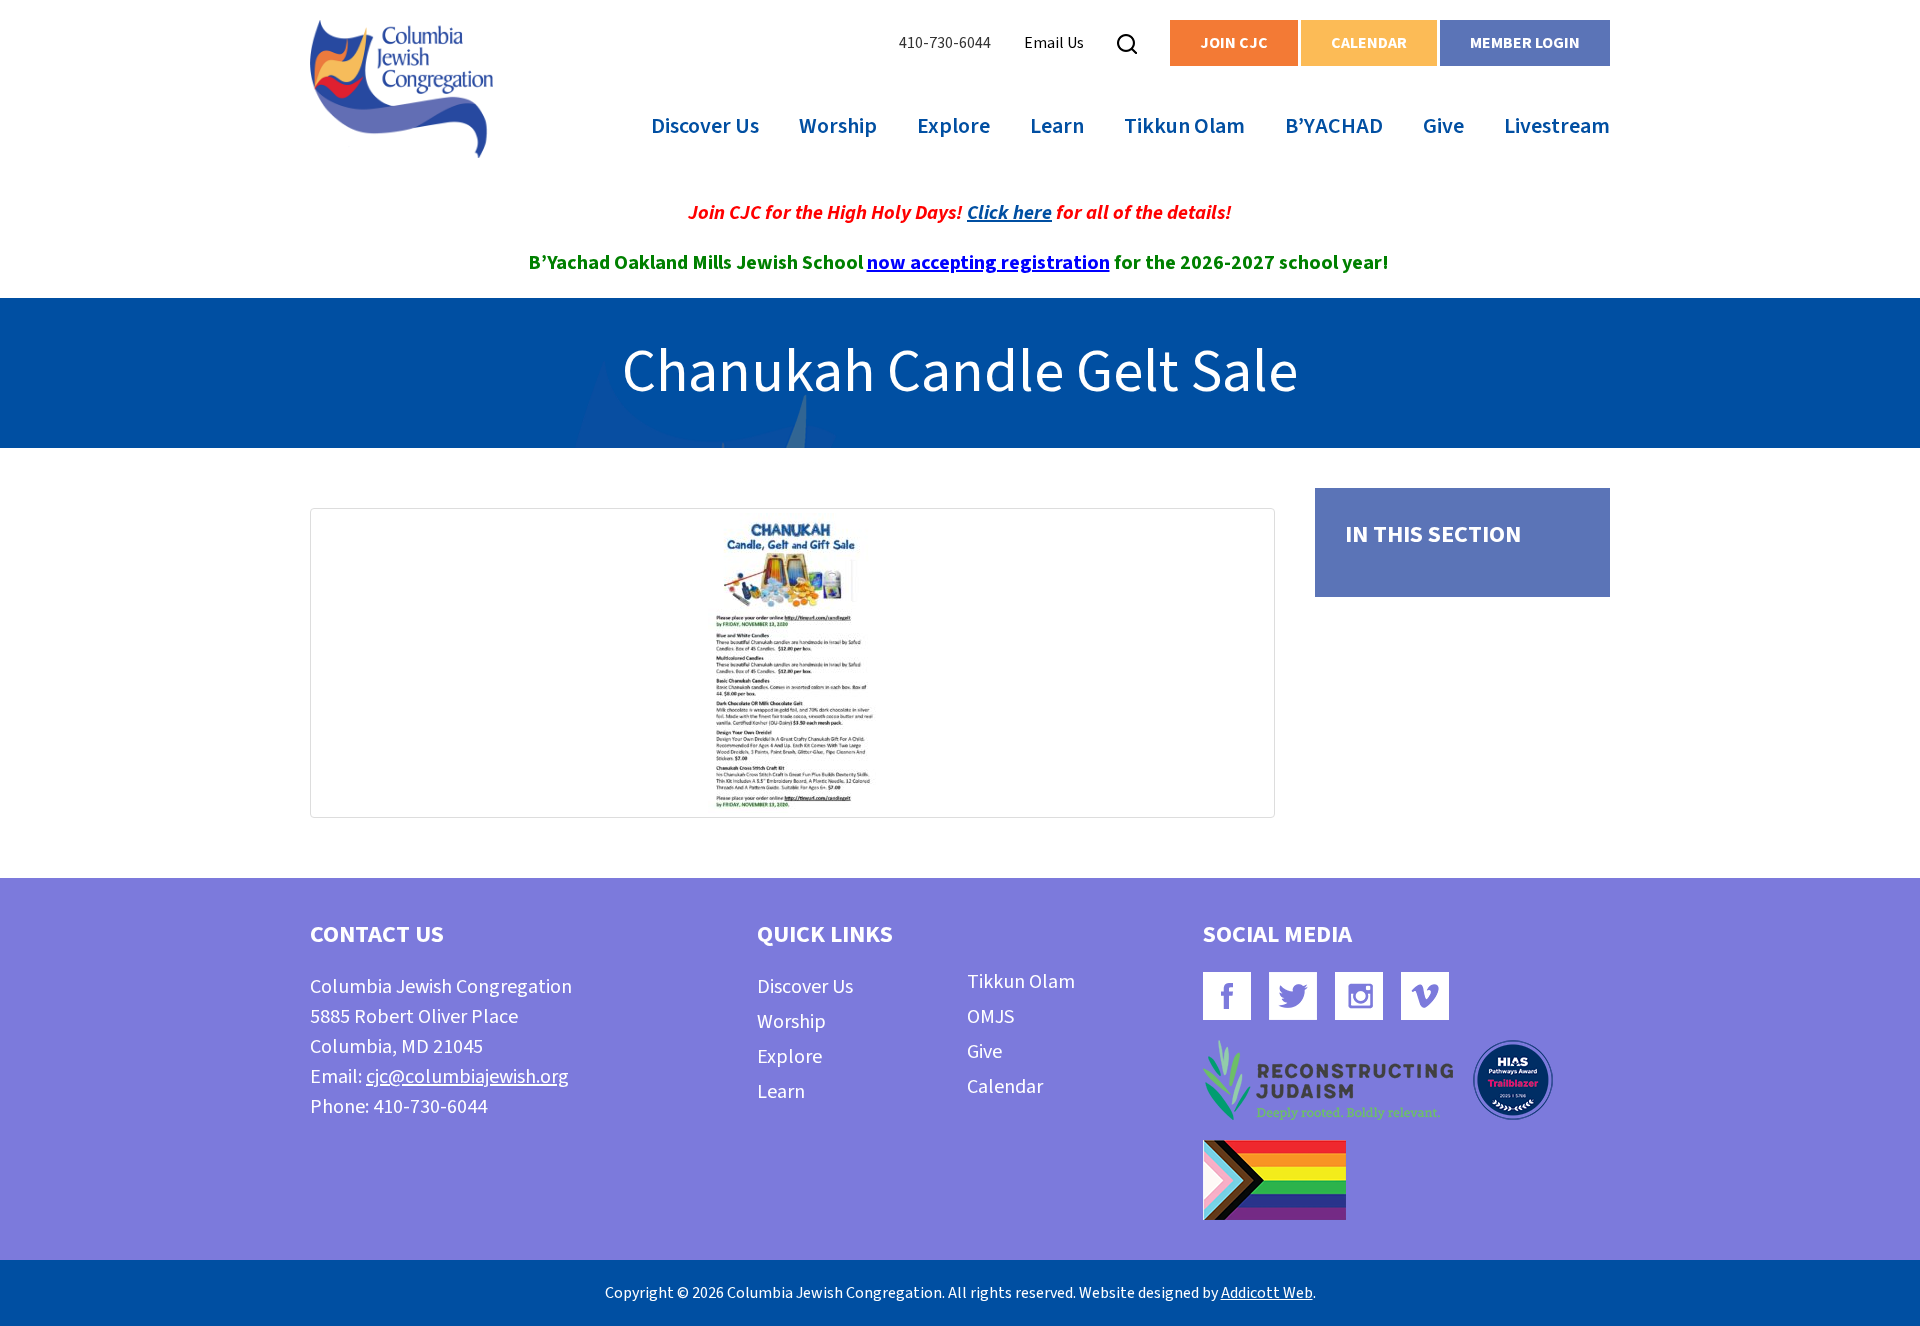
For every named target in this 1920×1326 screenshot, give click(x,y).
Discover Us (705, 126)
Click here (1009, 213)
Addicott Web (1267, 1293)
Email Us (1054, 43)
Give (1443, 126)
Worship (838, 126)
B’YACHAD (1334, 126)
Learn (1057, 126)
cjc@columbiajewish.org (467, 1077)
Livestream (1557, 126)
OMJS (990, 1017)
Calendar (1369, 43)
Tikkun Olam (1184, 126)
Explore (953, 126)
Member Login (1525, 43)
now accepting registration (988, 263)
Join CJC (1234, 43)
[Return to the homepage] (401, 89)
